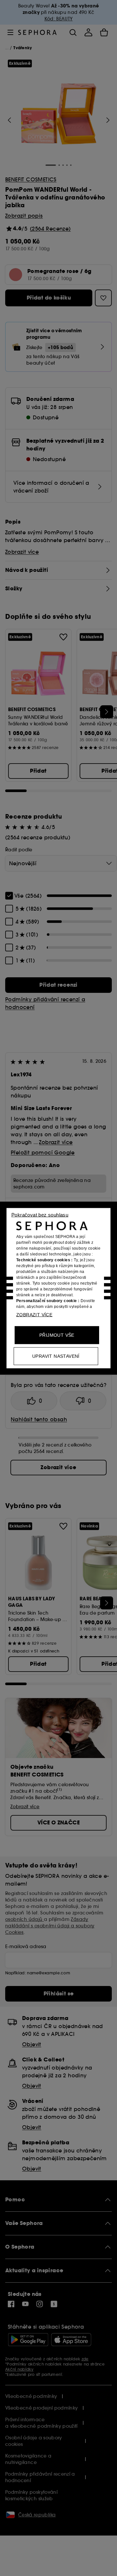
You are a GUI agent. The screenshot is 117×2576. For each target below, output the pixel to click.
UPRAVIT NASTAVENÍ (56, 1356)
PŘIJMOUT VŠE (57, 1335)
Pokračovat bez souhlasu (40, 1214)
